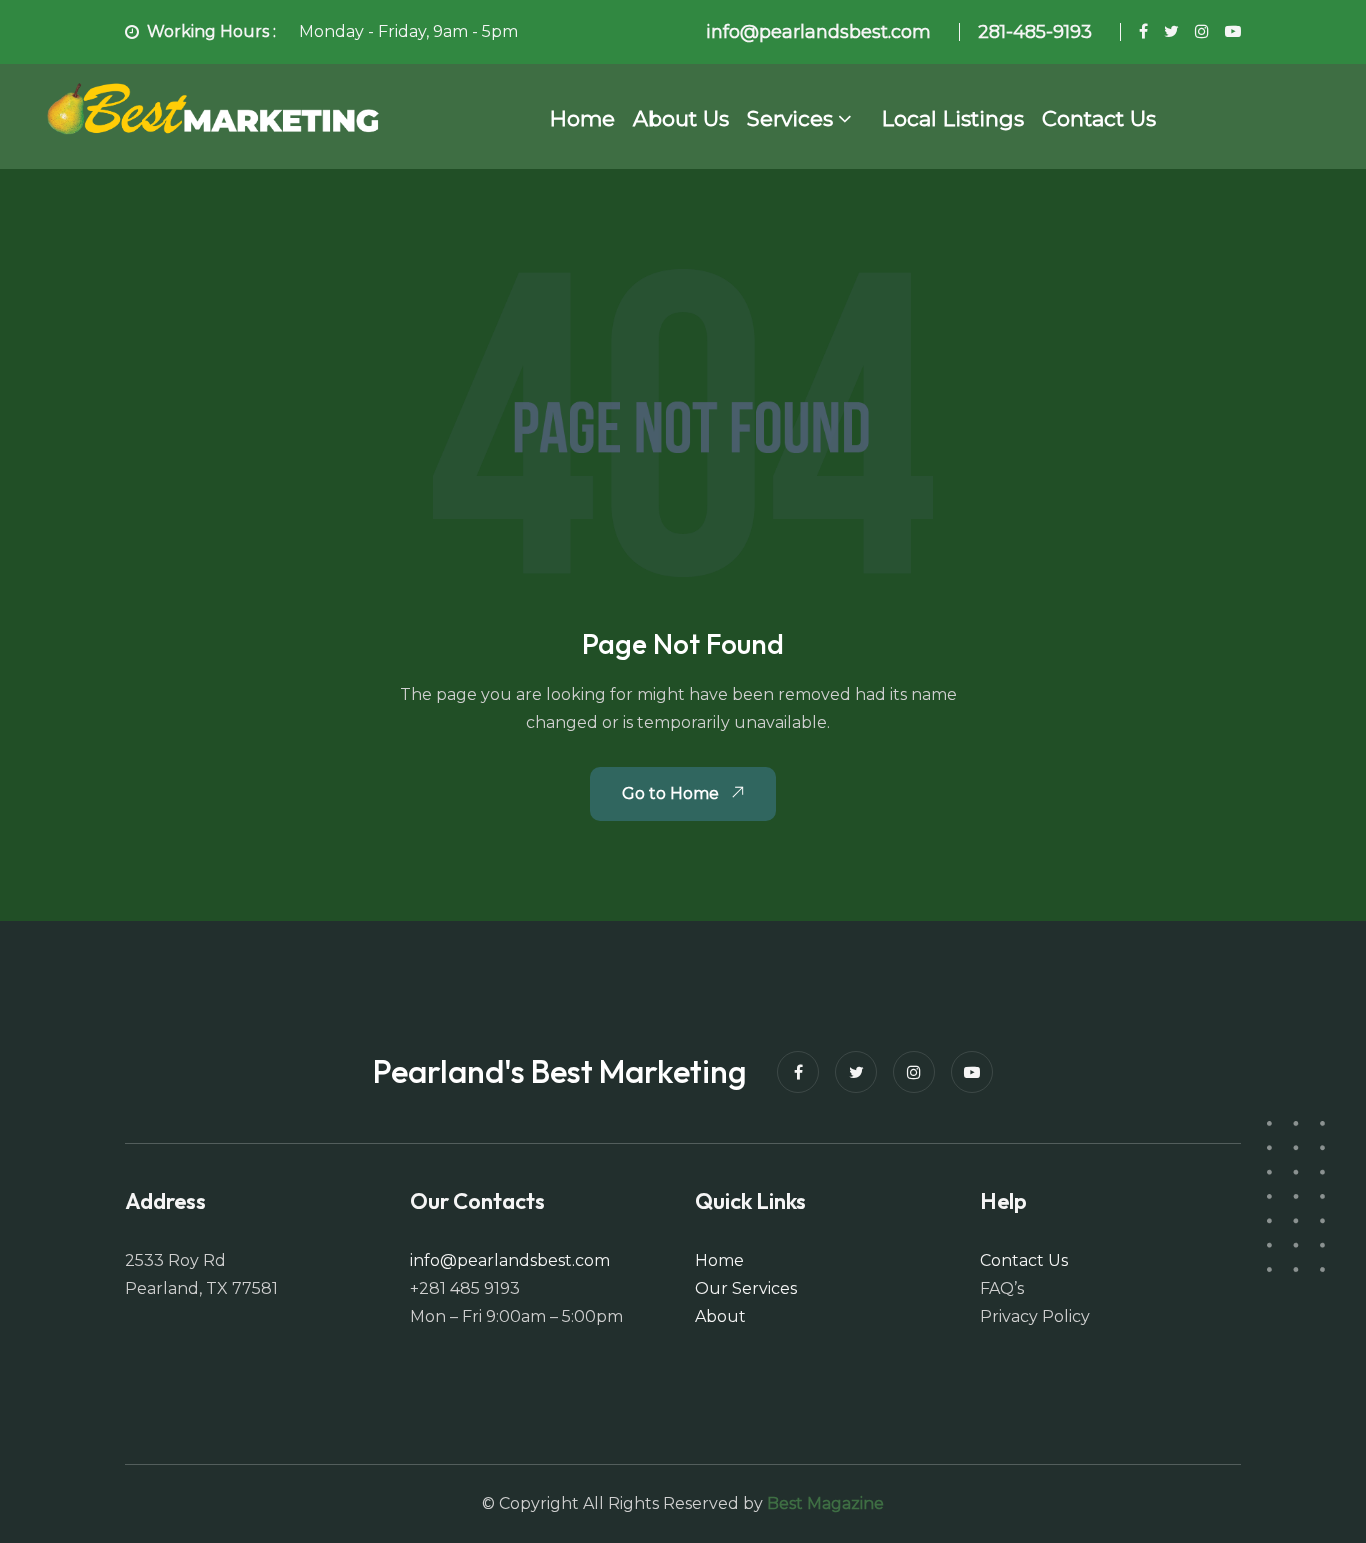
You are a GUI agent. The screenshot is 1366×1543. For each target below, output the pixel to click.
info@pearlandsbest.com (510, 1260)
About (720, 1316)
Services (790, 118)
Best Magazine (825, 1503)
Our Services (746, 1288)
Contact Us (1099, 118)
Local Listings (953, 118)
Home (582, 118)
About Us (681, 118)
